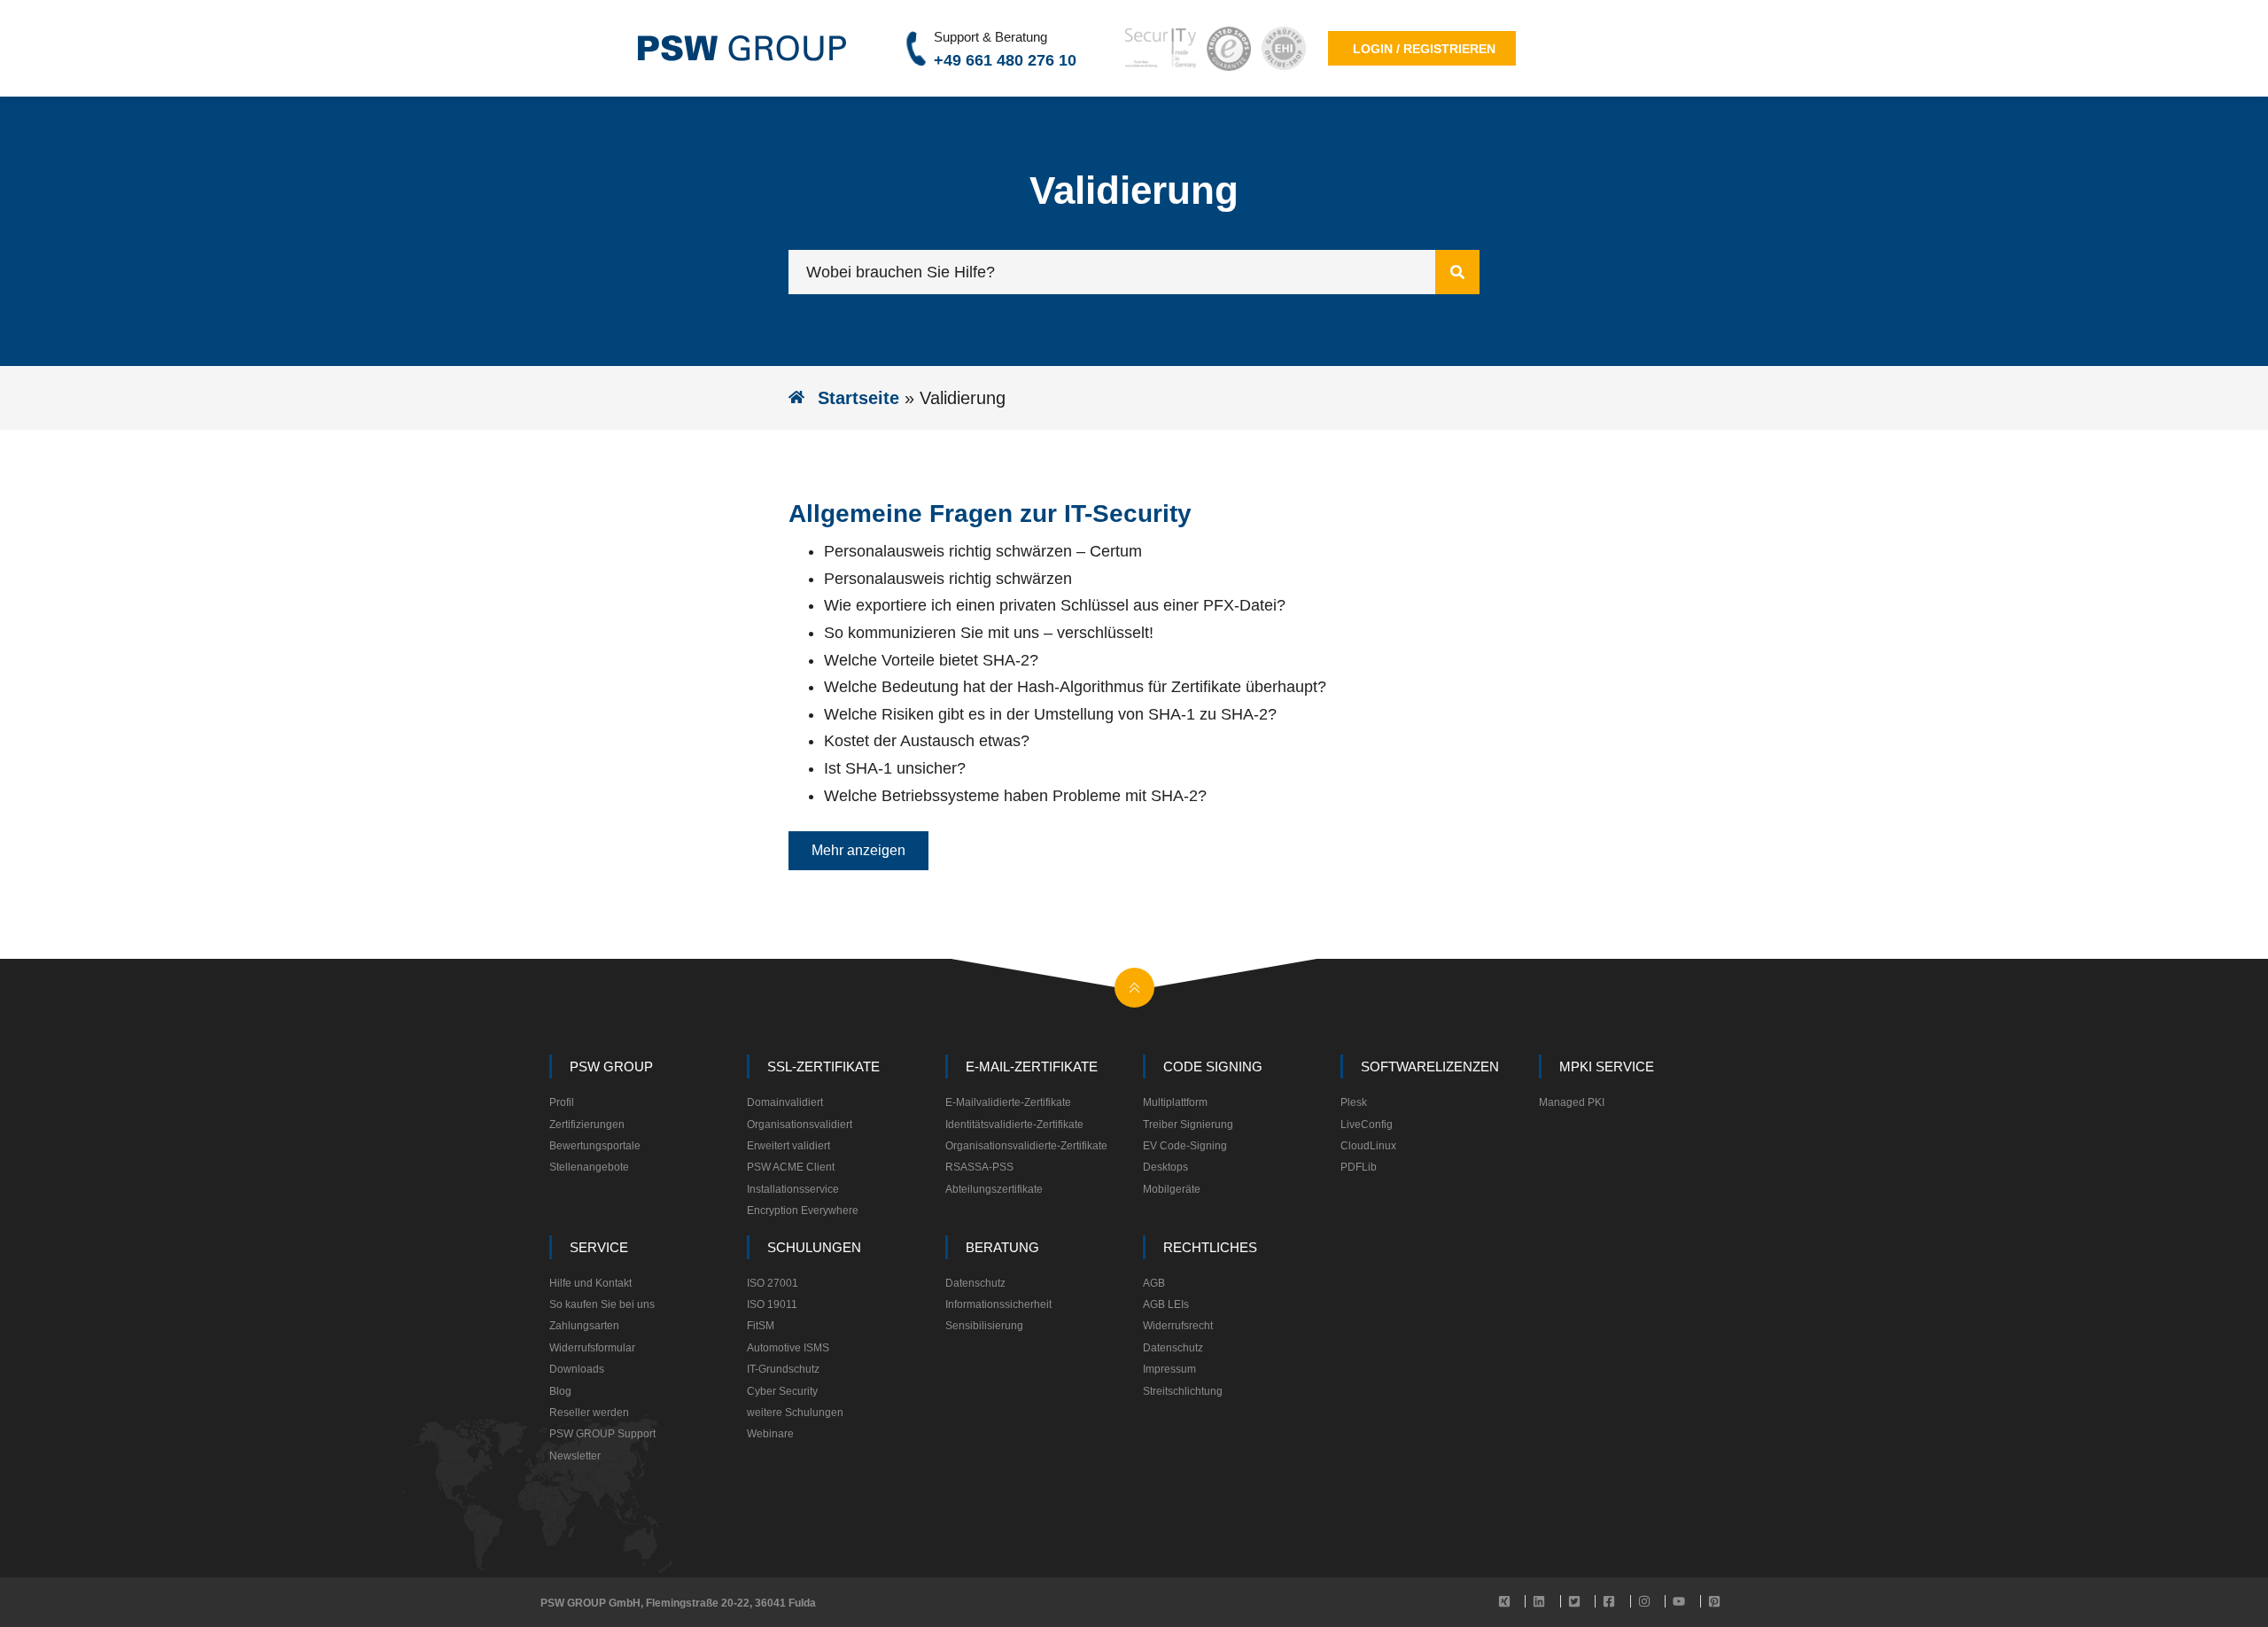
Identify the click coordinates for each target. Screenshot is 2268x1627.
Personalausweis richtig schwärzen (948, 579)
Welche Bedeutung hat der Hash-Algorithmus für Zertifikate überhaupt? (1075, 687)
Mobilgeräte (1172, 1189)
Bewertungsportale (595, 1146)
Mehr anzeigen (858, 850)
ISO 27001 (773, 1283)
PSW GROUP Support (602, 1434)
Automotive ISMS (788, 1348)
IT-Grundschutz (783, 1369)
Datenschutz (975, 1283)
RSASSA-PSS (979, 1167)
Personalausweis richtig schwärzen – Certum (983, 551)
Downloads (577, 1369)
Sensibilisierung (984, 1326)
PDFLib (1359, 1167)
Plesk (1354, 1102)
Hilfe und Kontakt (590, 1283)
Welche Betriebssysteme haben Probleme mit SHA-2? (1015, 796)
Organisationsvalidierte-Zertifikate (1026, 1146)
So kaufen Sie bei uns (602, 1304)
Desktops (1165, 1167)
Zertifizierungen (587, 1125)
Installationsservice (793, 1189)
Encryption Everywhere (803, 1211)
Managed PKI (1572, 1102)
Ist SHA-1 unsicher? (895, 768)
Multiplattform (1175, 1102)
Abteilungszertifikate (994, 1189)
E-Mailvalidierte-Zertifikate (1008, 1102)
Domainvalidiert (785, 1102)
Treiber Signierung (1188, 1125)
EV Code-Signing (1185, 1146)
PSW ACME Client (791, 1167)
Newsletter (575, 1456)
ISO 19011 (772, 1304)
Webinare (770, 1434)
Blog (560, 1391)
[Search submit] (1457, 272)
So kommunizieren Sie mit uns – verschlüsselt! (989, 633)
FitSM (761, 1326)
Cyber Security (782, 1391)
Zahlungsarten (584, 1326)
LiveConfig (1367, 1125)
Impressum (1169, 1369)
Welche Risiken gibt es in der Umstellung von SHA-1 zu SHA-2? (1050, 714)
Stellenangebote (589, 1167)
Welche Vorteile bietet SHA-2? (931, 660)
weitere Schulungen (795, 1413)
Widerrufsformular (592, 1348)
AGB (1154, 1283)
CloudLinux (1368, 1146)
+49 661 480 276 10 (1005, 60)
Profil (562, 1102)
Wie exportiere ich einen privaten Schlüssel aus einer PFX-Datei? (1055, 605)
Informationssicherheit (998, 1304)
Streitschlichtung (1183, 1391)
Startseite (858, 398)
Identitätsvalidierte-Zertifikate (1014, 1125)
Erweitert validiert (788, 1146)
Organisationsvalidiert (800, 1125)
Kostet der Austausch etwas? (927, 741)
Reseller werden (589, 1413)
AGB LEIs (1166, 1304)
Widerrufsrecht (1178, 1326)
